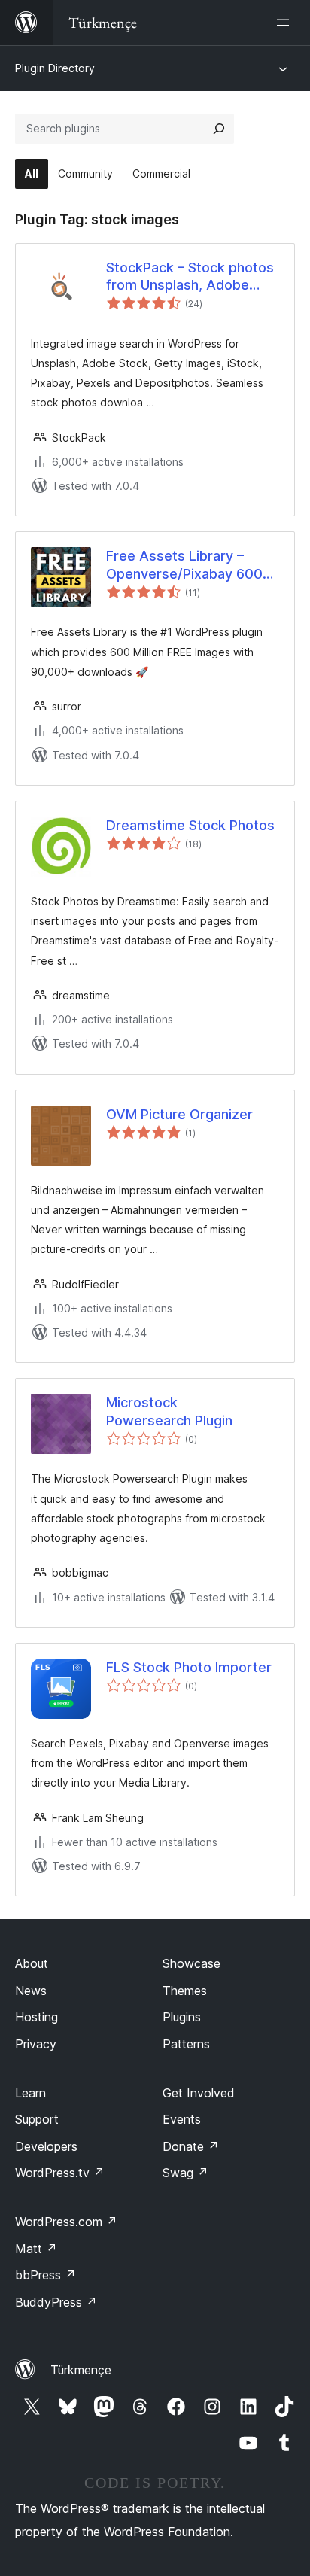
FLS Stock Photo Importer (189, 1667)
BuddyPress (56, 2302)
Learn (30, 2093)
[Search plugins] (219, 129)
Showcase (191, 1963)
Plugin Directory (55, 68)
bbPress (46, 2275)
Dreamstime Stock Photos (190, 825)
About (32, 1963)
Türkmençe (81, 2370)
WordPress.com (66, 2222)
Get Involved (199, 2093)
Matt (36, 2249)
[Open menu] (286, 23)
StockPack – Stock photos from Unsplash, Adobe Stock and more (190, 277)
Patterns (186, 2044)
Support (37, 2119)
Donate (191, 2146)
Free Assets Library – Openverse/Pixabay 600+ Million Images (189, 565)
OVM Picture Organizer (179, 1114)
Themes (185, 1991)
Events (182, 2119)
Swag (185, 2173)
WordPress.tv (60, 2173)
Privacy (36, 2044)
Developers (46, 2146)
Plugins (182, 2017)
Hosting (36, 2017)
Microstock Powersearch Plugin (169, 1411)
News (31, 1991)
